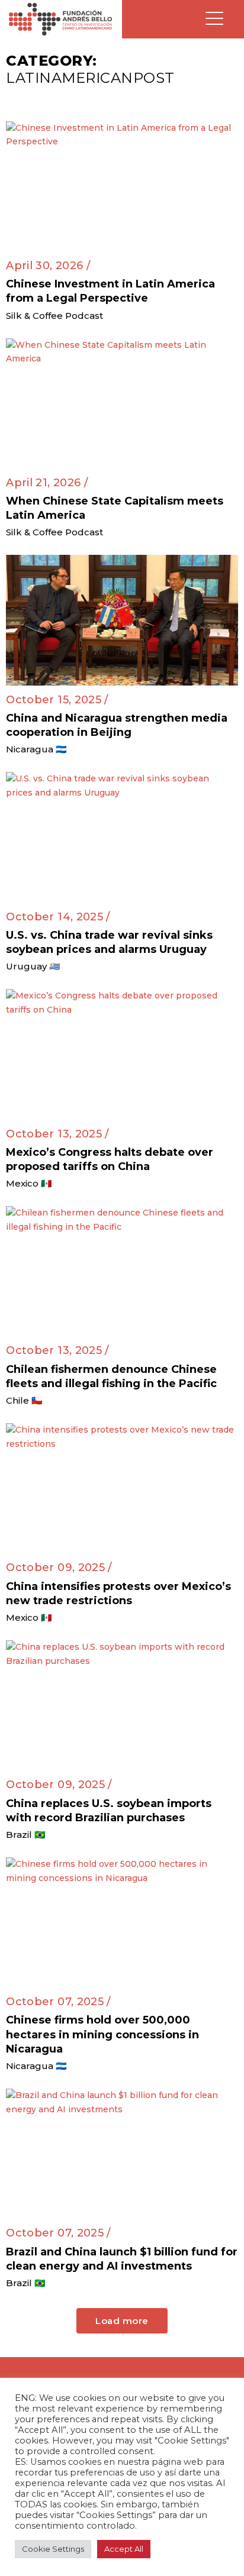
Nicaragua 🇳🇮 (36, 749)
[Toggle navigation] (214, 19)
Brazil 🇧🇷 (26, 1835)
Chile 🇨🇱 (24, 1400)
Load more (122, 2321)
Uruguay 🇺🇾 (33, 966)
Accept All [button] (124, 2549)
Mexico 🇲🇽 (29, 1183)
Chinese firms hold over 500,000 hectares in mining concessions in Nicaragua (102, 2034)
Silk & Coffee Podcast (54, 316)
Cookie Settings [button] (53, 2549)
